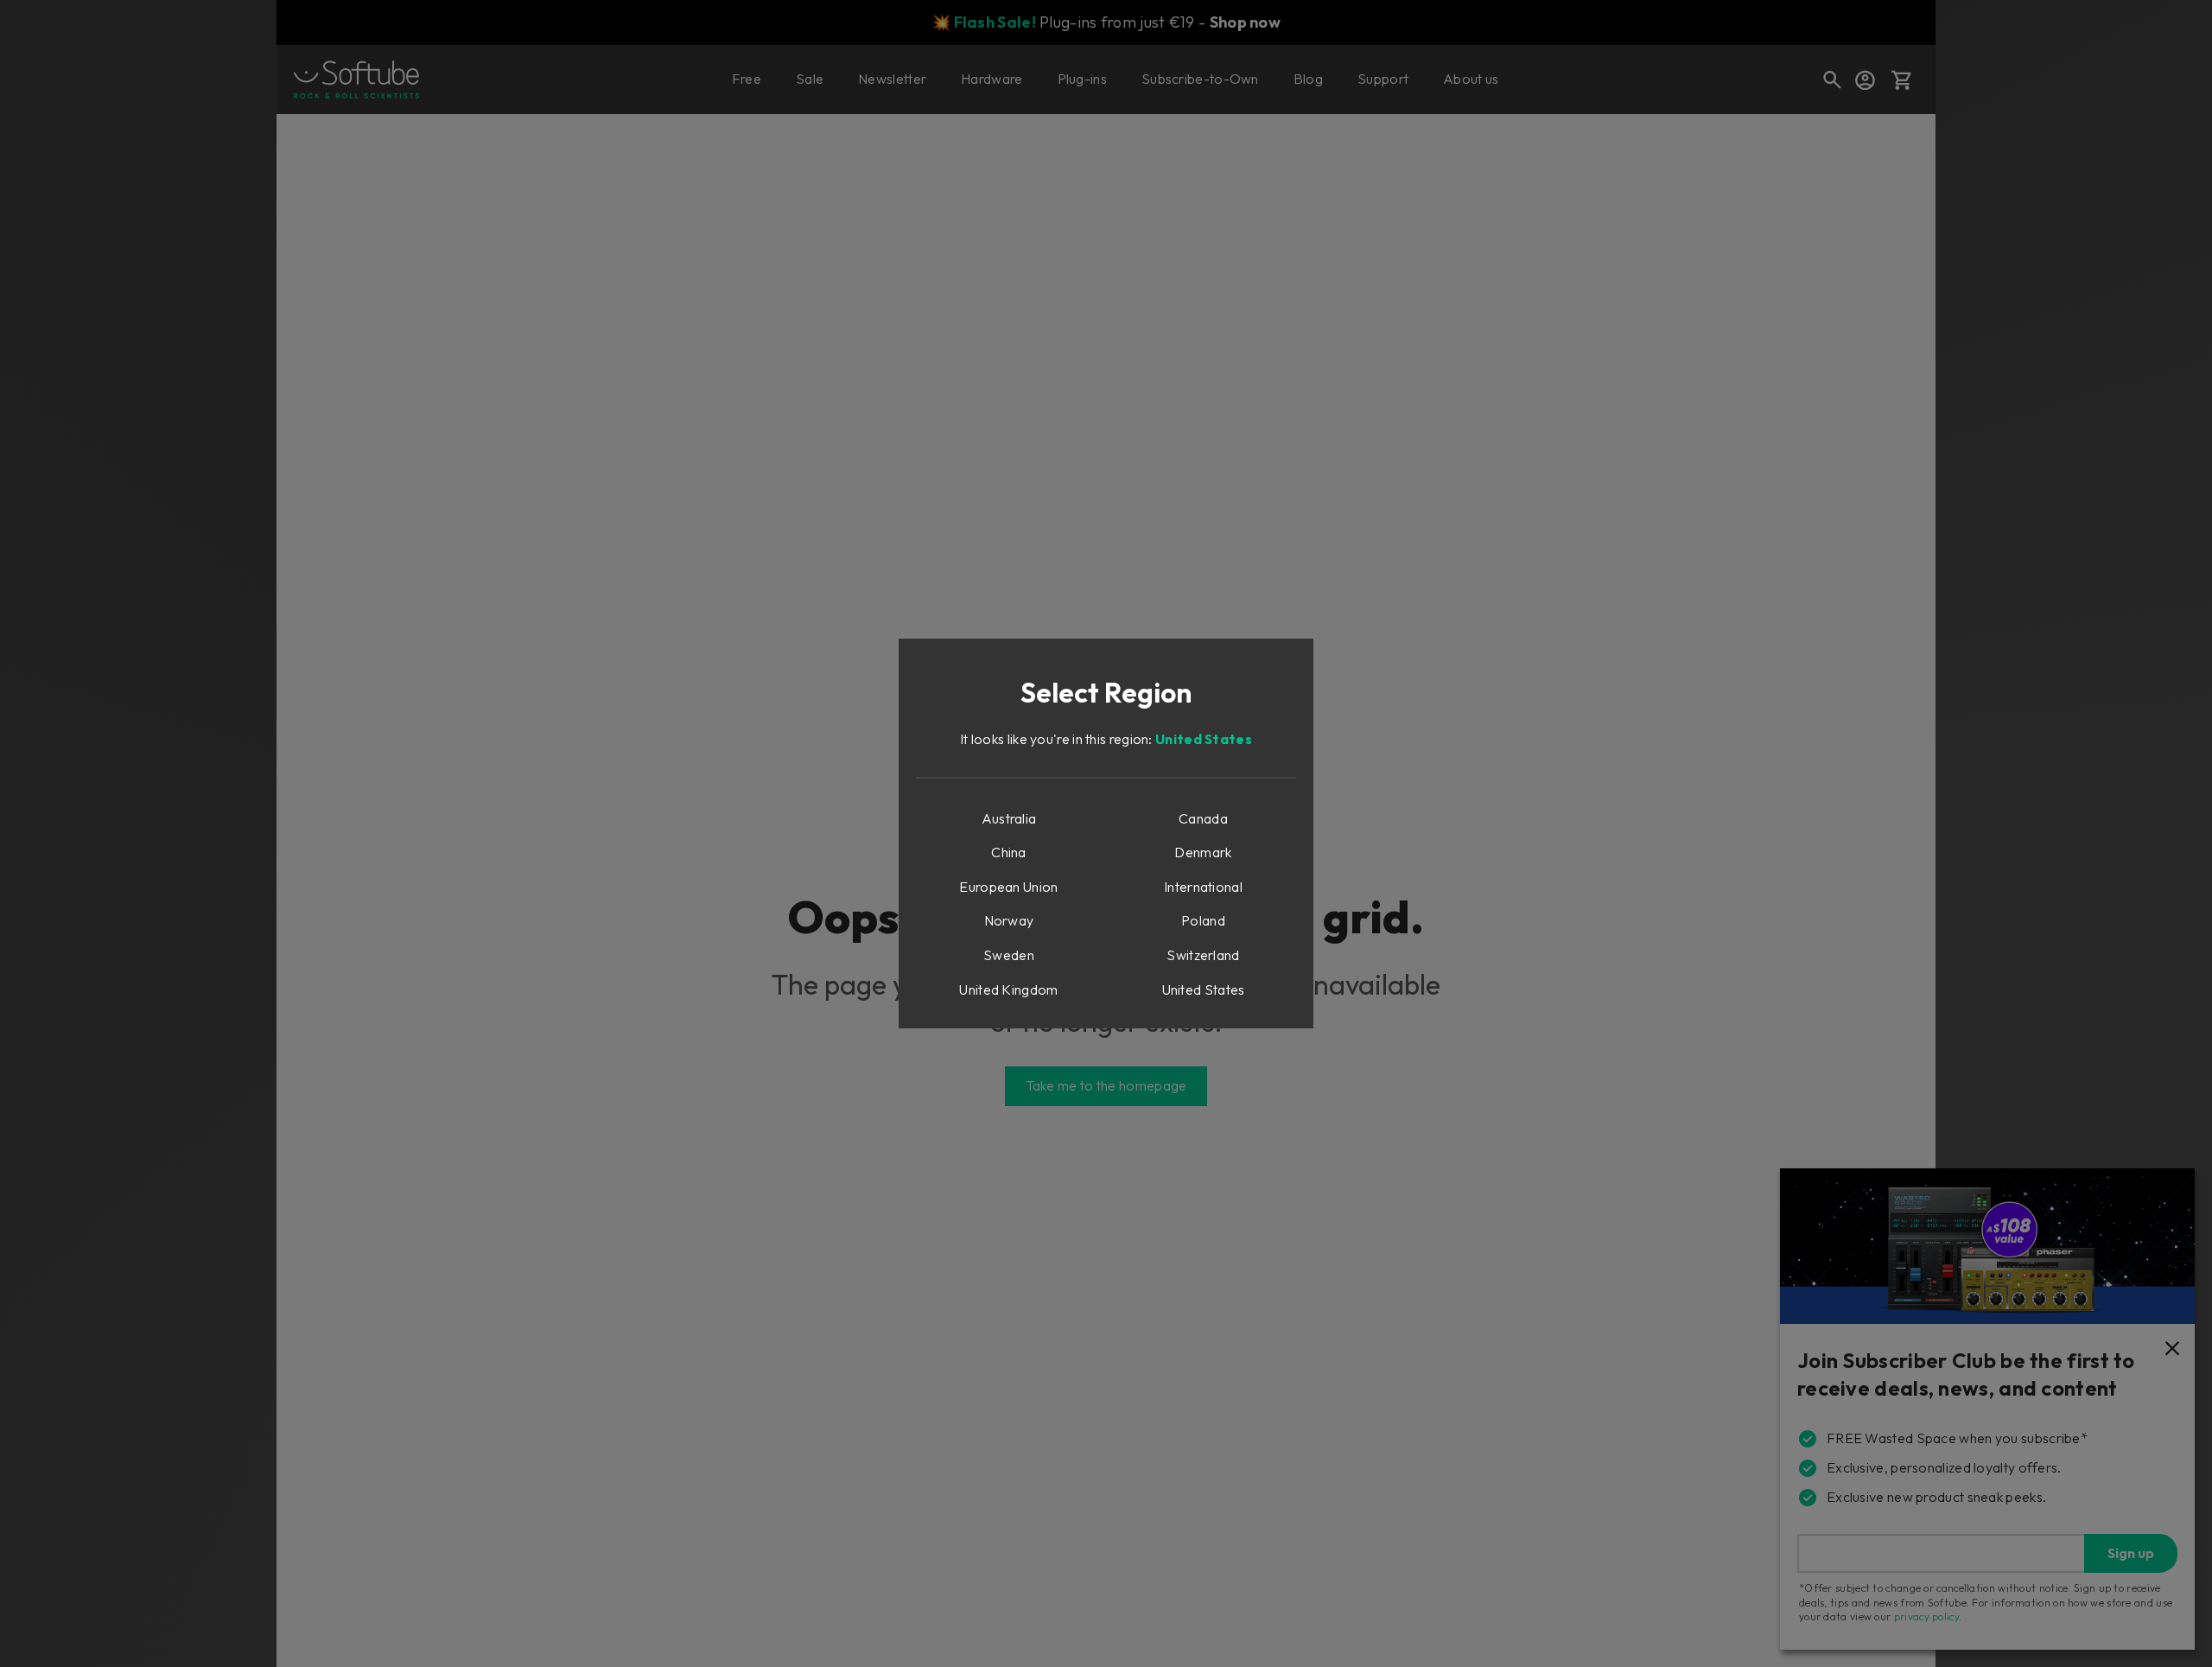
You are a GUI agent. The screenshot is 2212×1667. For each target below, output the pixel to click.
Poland (1203, 920)
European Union (1008, 887)
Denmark (1203, 852)
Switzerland (1203, 955)
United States (1204, 739)
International (1203, 887)
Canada (1203, 818)
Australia (1009, 818)
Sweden (1009, 955)
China (1009, 852)
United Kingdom (1008, 989)
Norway (1009, 920)
